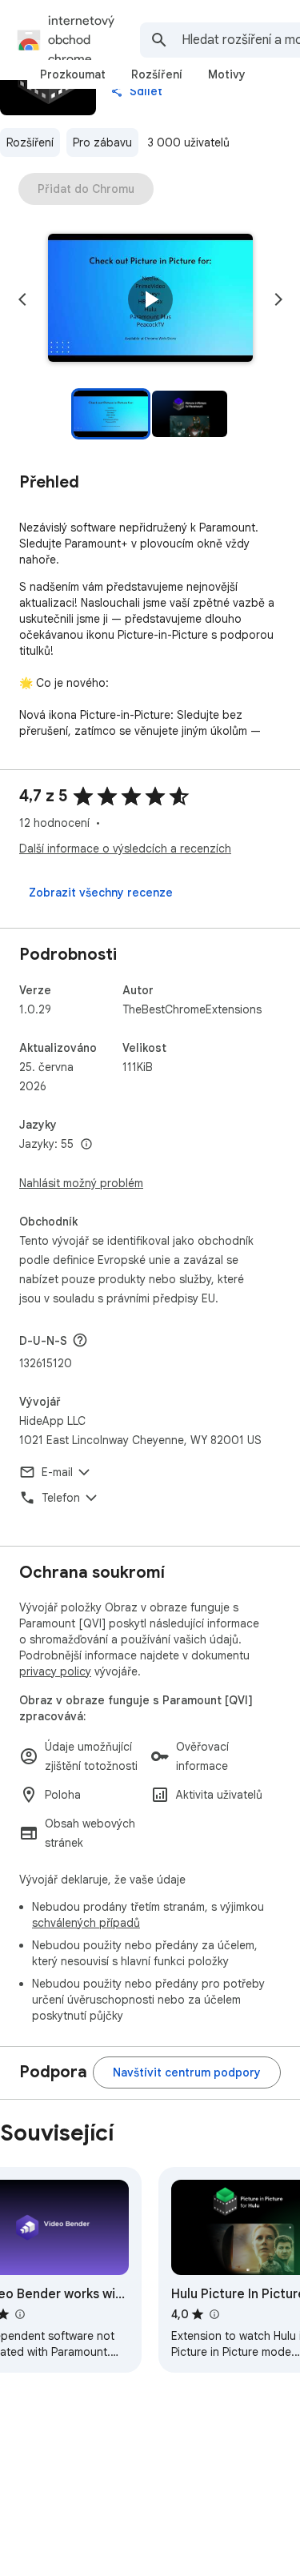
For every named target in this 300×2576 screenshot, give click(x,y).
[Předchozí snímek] (22, 299)
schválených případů (86, 1923)
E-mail (57, 1472)
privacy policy (55, 1671)
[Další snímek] (278, 299)
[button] (150, 299)
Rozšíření (30, 142)
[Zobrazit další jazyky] (86, 1145)
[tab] (73, 74)
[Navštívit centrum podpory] (187, 2072)
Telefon (61, 1498)
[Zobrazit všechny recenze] (101, 893)
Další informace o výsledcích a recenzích (125, 849)
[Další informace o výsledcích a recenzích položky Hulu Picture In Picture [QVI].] (214, 2314)
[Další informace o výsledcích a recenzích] (80, 1340)
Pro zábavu (102, 142)
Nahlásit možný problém (81, 1183)
